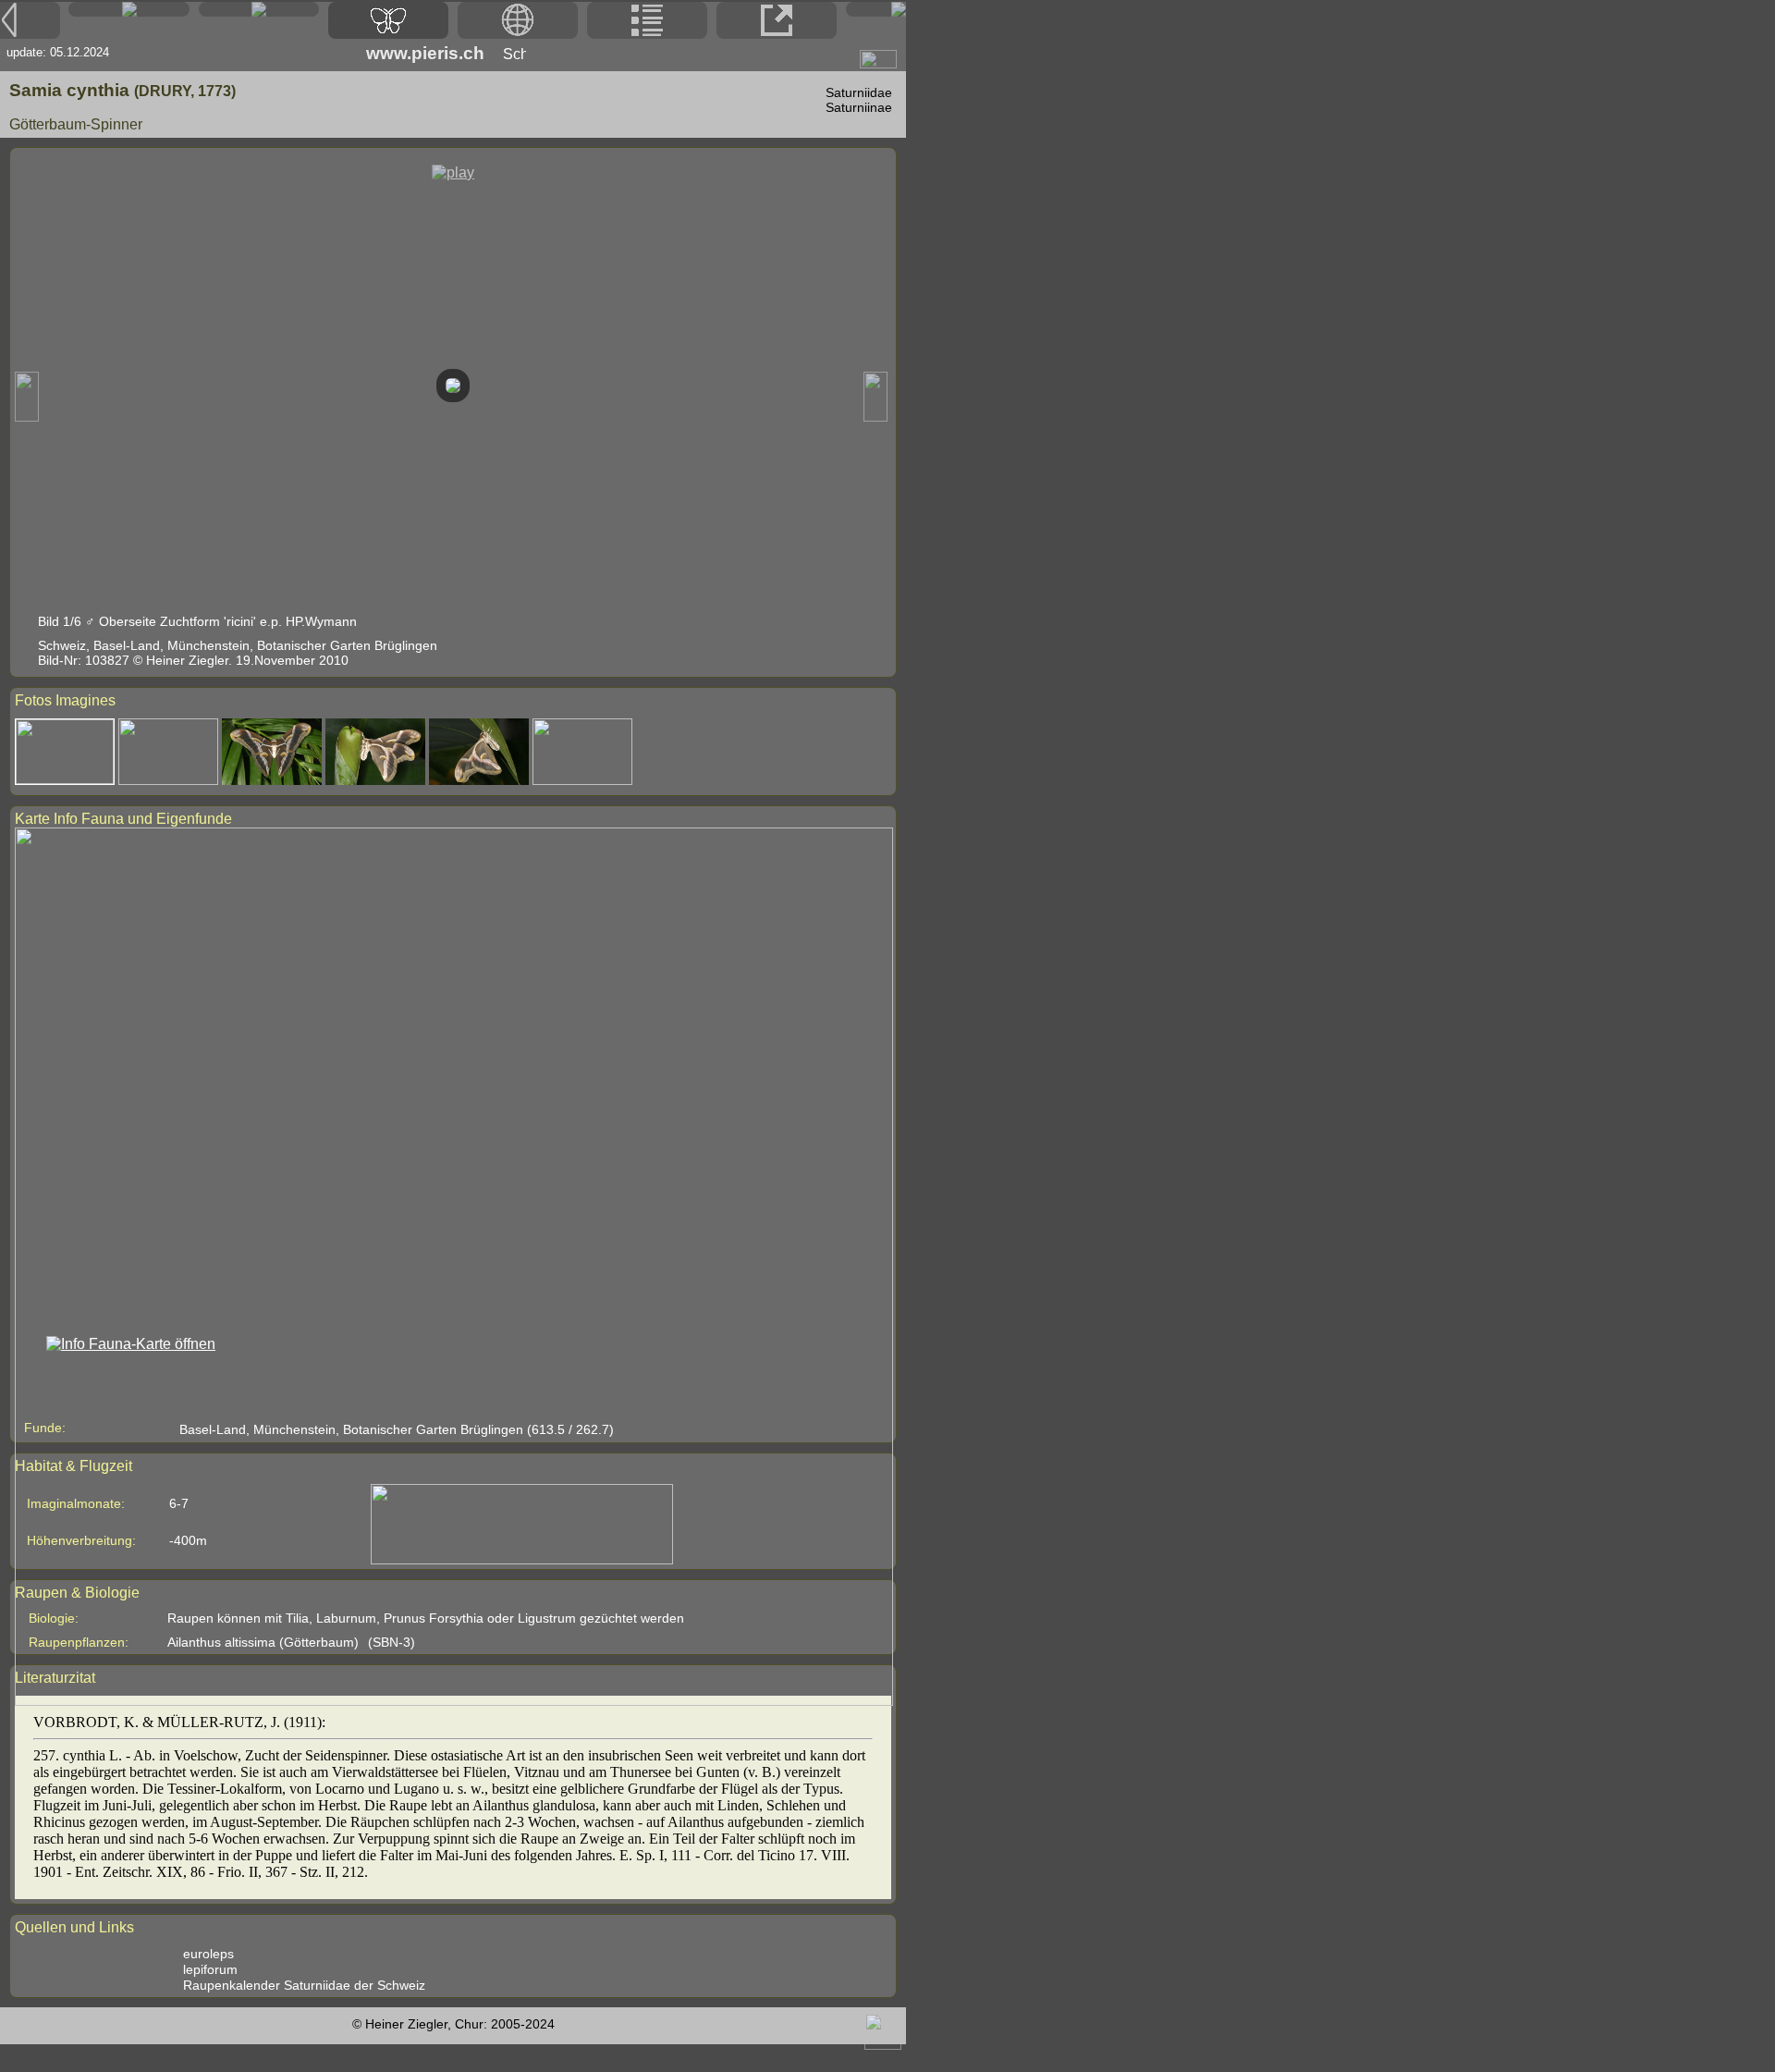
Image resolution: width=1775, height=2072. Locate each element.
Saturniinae (859, 107)
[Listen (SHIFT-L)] (647, 20)
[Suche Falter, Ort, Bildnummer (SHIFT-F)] (259, 12)
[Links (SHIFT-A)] (777, 20)
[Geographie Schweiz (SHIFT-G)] (518, 20)
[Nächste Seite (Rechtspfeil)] (876, 9)
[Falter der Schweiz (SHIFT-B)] (388, 20)
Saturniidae (859, 92)
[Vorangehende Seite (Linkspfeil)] (30, 20)
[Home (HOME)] (129, 9)
